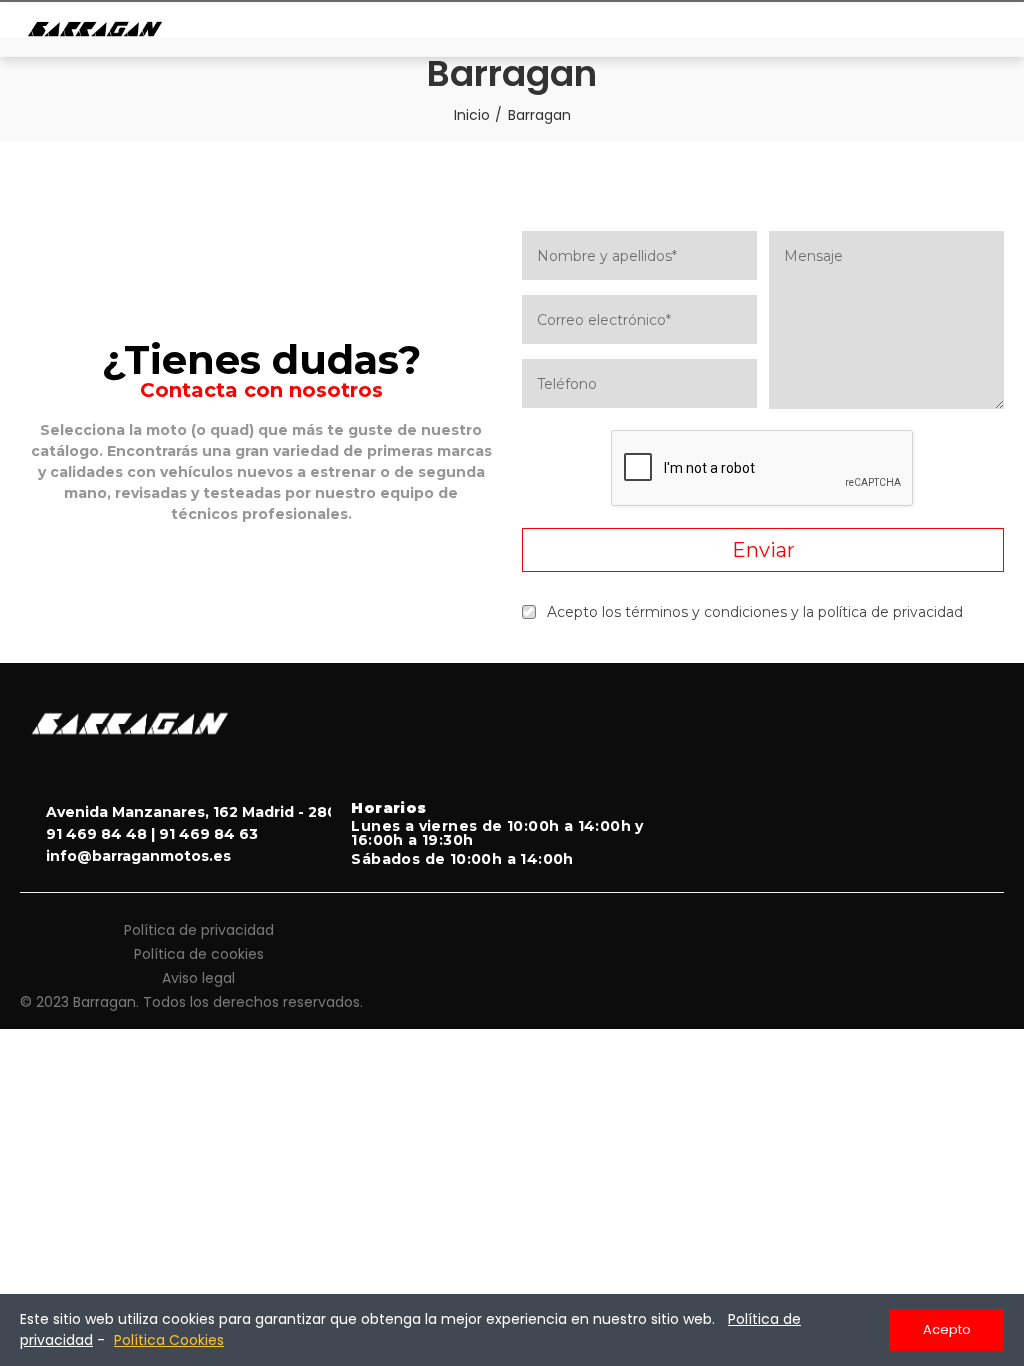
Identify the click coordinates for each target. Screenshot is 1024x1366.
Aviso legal (198, 978)
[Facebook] (985, 783)
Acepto (947, 1329)
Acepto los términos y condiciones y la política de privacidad (755, 612)
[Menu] (974, 29)
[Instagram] (944, 783)
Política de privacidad (199, 930)
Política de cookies (199, 954)
